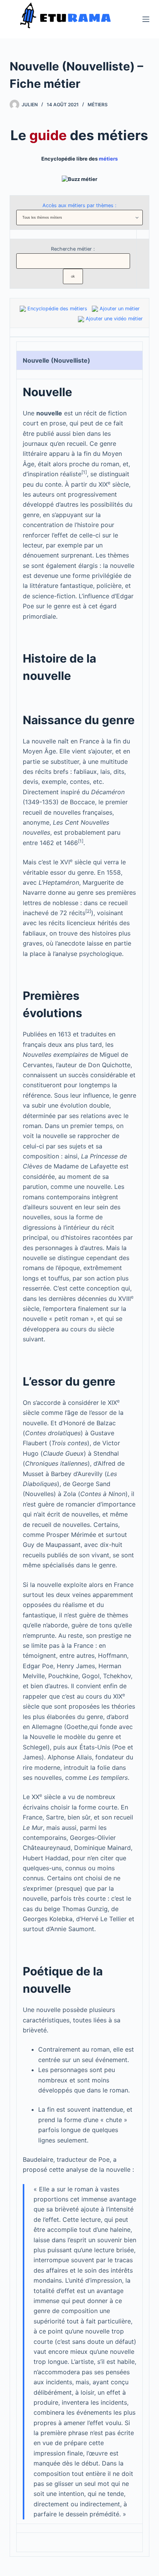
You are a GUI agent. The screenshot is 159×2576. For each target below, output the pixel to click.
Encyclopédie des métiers (57, 309)
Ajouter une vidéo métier (114, 319)
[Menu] (146, 19)
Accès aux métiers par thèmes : (79, 205)
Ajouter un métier (120, 309)
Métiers (98, 105)
